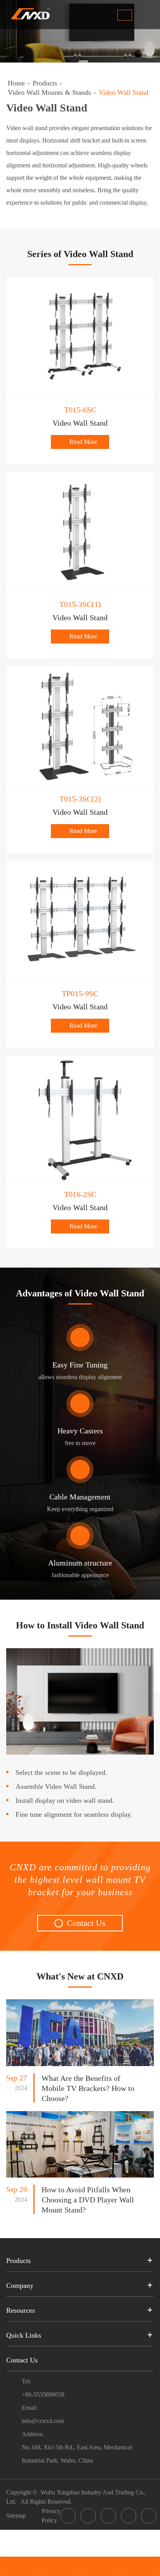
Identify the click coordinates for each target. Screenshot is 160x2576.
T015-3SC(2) (80, 799)
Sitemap (16, 2516)
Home (16, 83)
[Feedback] (100, 2567)
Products (45, 83)
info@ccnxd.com (43, 2421)
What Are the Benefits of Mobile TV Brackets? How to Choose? (88, 2088)
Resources (21, 2310)
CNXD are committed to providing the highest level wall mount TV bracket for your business (80, 1880)
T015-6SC (80, 410)
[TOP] (140, 2567)
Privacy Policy (51, 2516)
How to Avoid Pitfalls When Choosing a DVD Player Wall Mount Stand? (88, 2200)
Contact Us (81, 1923)
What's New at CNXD (80, 1976)
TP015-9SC (80, 993)
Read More (80, 442)
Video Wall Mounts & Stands (49, 92)
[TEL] (60, 2567)
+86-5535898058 (43, 2394)
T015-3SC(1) (80, 604)
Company (20, 2286)
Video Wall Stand (123, 92)
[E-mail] (20, 2567)
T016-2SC (80, 1194)
